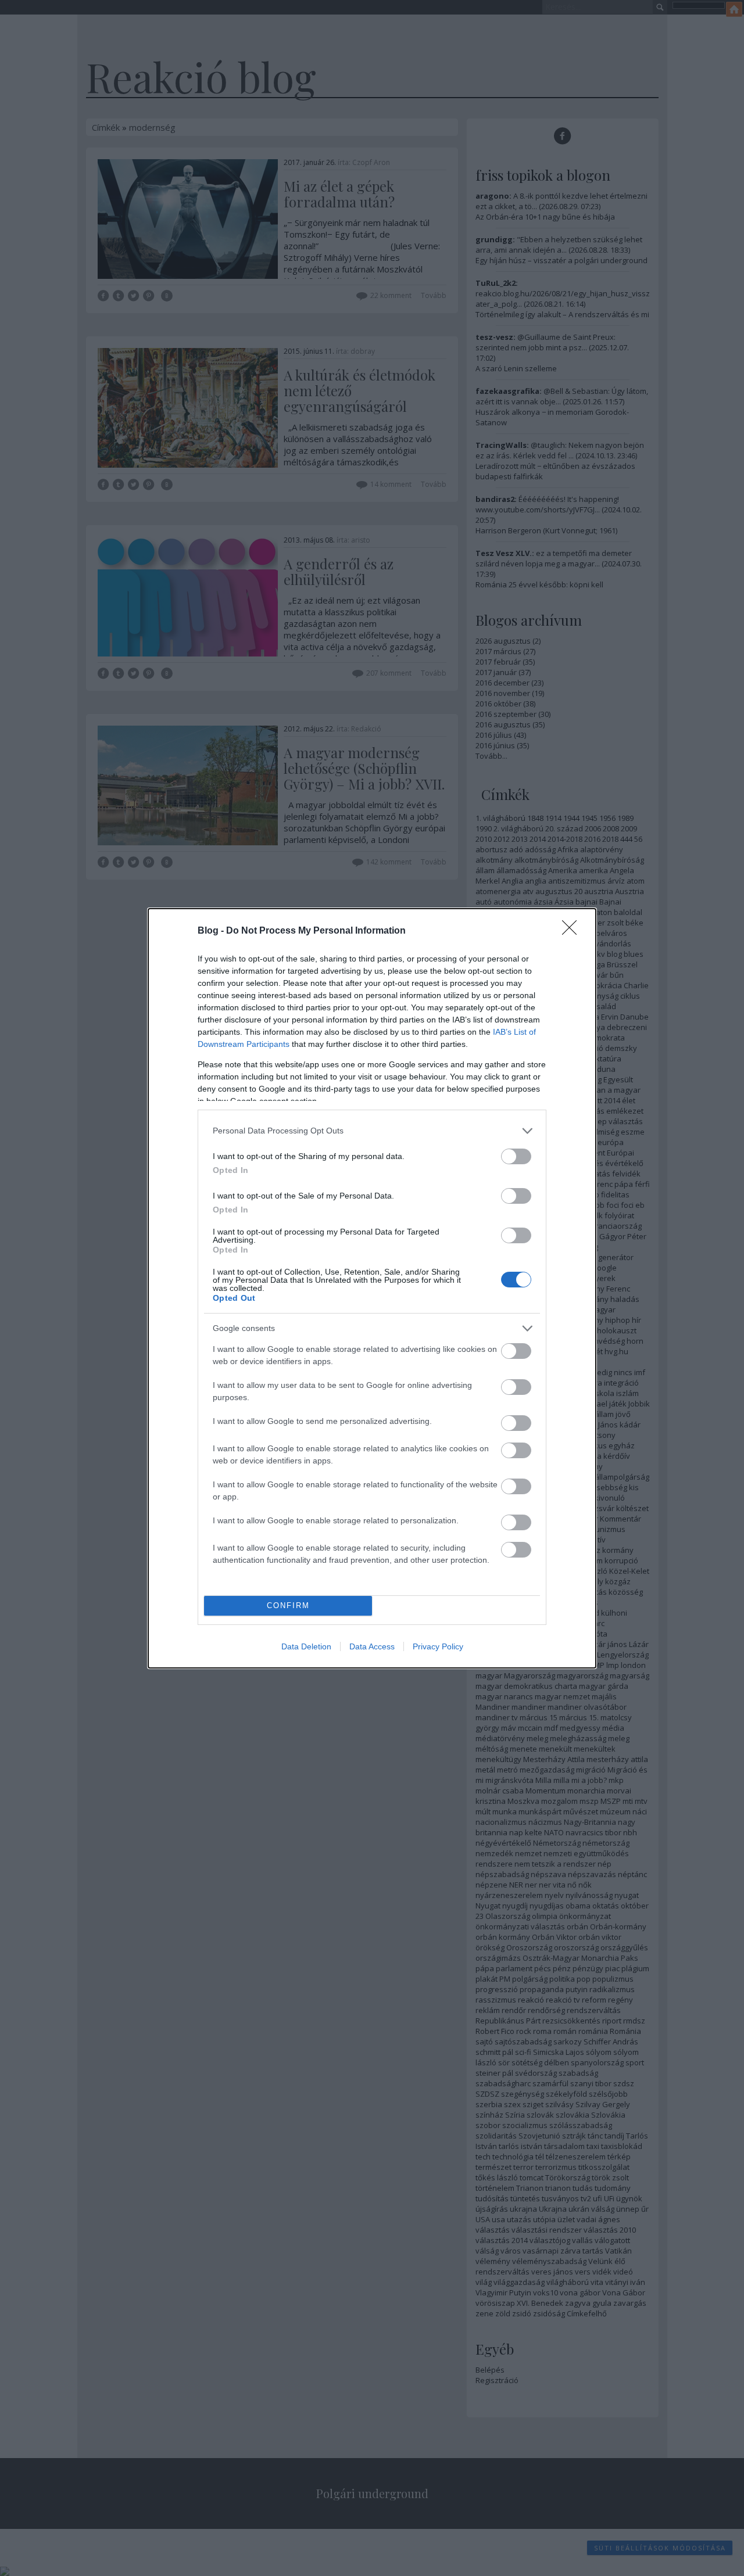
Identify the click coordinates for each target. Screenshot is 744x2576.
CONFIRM (288, 1605)
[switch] (516, 1156)
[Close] (573, 931)
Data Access (372, 1646)
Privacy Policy (438, 1646)
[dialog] (372, 1288)
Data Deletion (306, 1646)
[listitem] (372, 1131)
